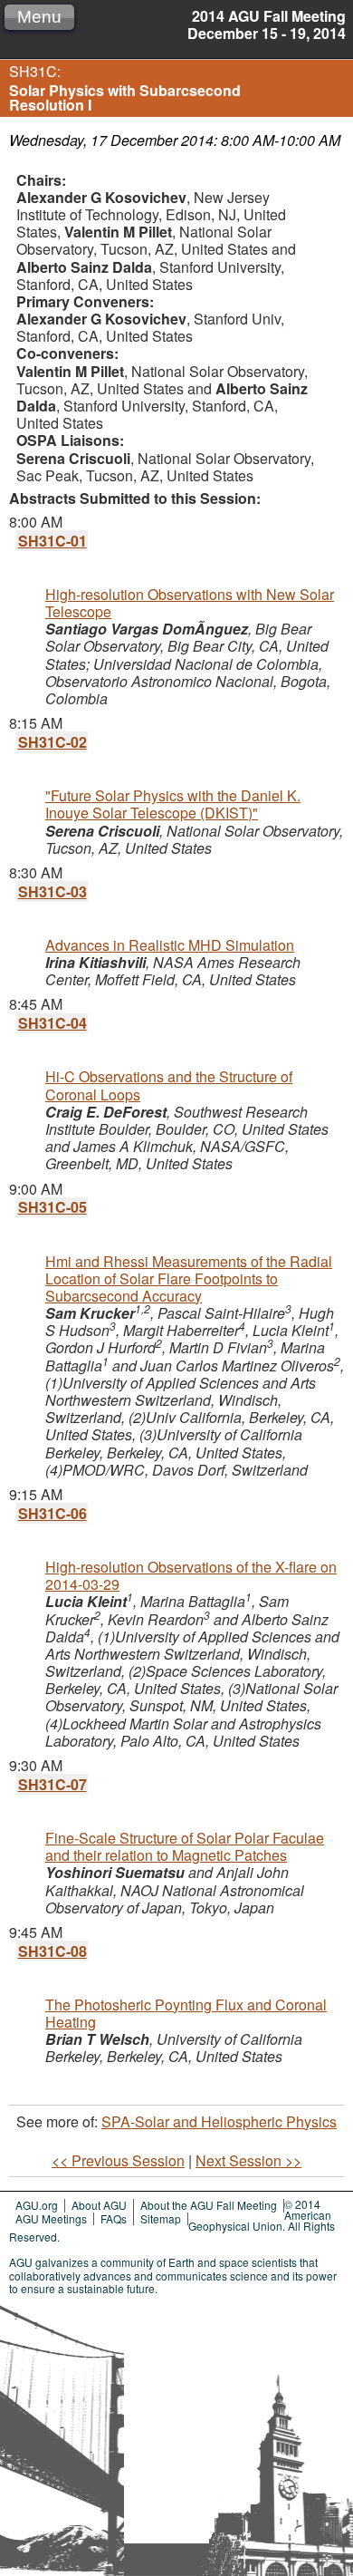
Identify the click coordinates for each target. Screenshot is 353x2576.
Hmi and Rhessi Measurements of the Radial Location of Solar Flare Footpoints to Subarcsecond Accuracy (189, 1278)
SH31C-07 (52, 1784)
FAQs (114, 2218)
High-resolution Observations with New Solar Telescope (190, 603)
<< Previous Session (118, 2160)
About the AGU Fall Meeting (209, 2205)
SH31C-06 (52, 1513)
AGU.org (37, 2205)
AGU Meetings (51, 2218)
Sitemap (161, 2218)
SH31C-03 (52, 891)
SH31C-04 (52, 1023)
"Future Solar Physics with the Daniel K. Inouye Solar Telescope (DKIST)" (173, 804)
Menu (39, 17)
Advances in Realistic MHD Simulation (170, 945)
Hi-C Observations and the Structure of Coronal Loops (169, 1085)
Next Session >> (248, 2160)
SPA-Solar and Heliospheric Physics (219, 2121)
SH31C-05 (52, 1207)
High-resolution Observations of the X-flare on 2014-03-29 (191, 1575)
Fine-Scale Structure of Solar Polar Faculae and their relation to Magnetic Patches (185, 1846)
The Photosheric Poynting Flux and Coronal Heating (186, 2013)
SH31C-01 (52, 541)
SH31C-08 (52, 1951)
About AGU (99, 2205)
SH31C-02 (52, 742)
